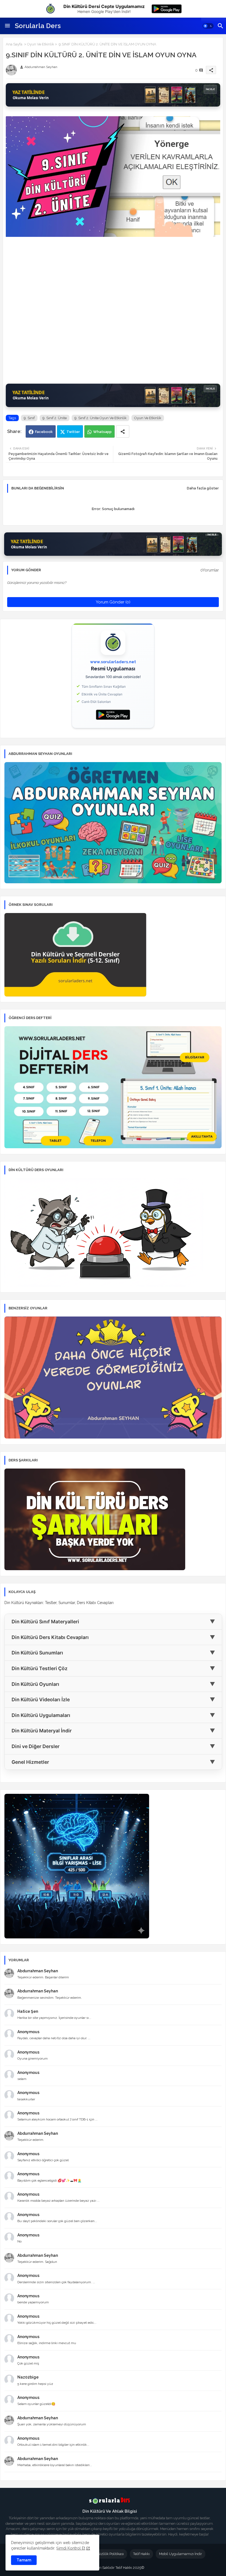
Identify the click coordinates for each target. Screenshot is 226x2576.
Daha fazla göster (203, 488)
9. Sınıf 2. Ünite (55, 418)
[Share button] (123, 431)
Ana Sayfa (14, 44)
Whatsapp (102, 432)
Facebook (44, 432)
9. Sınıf (29, 418)
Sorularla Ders (38, 26)
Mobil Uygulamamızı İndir (181, 2554)
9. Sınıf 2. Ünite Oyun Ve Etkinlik (100, 418)
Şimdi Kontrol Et (71, 2548)
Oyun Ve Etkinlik (41, 44)
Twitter (73, 432)
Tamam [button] (24, 2560)
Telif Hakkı (141, 2554)
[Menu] (7, 26)
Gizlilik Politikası (111, 2554)
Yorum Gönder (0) (113, 602)
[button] (208, 26)
